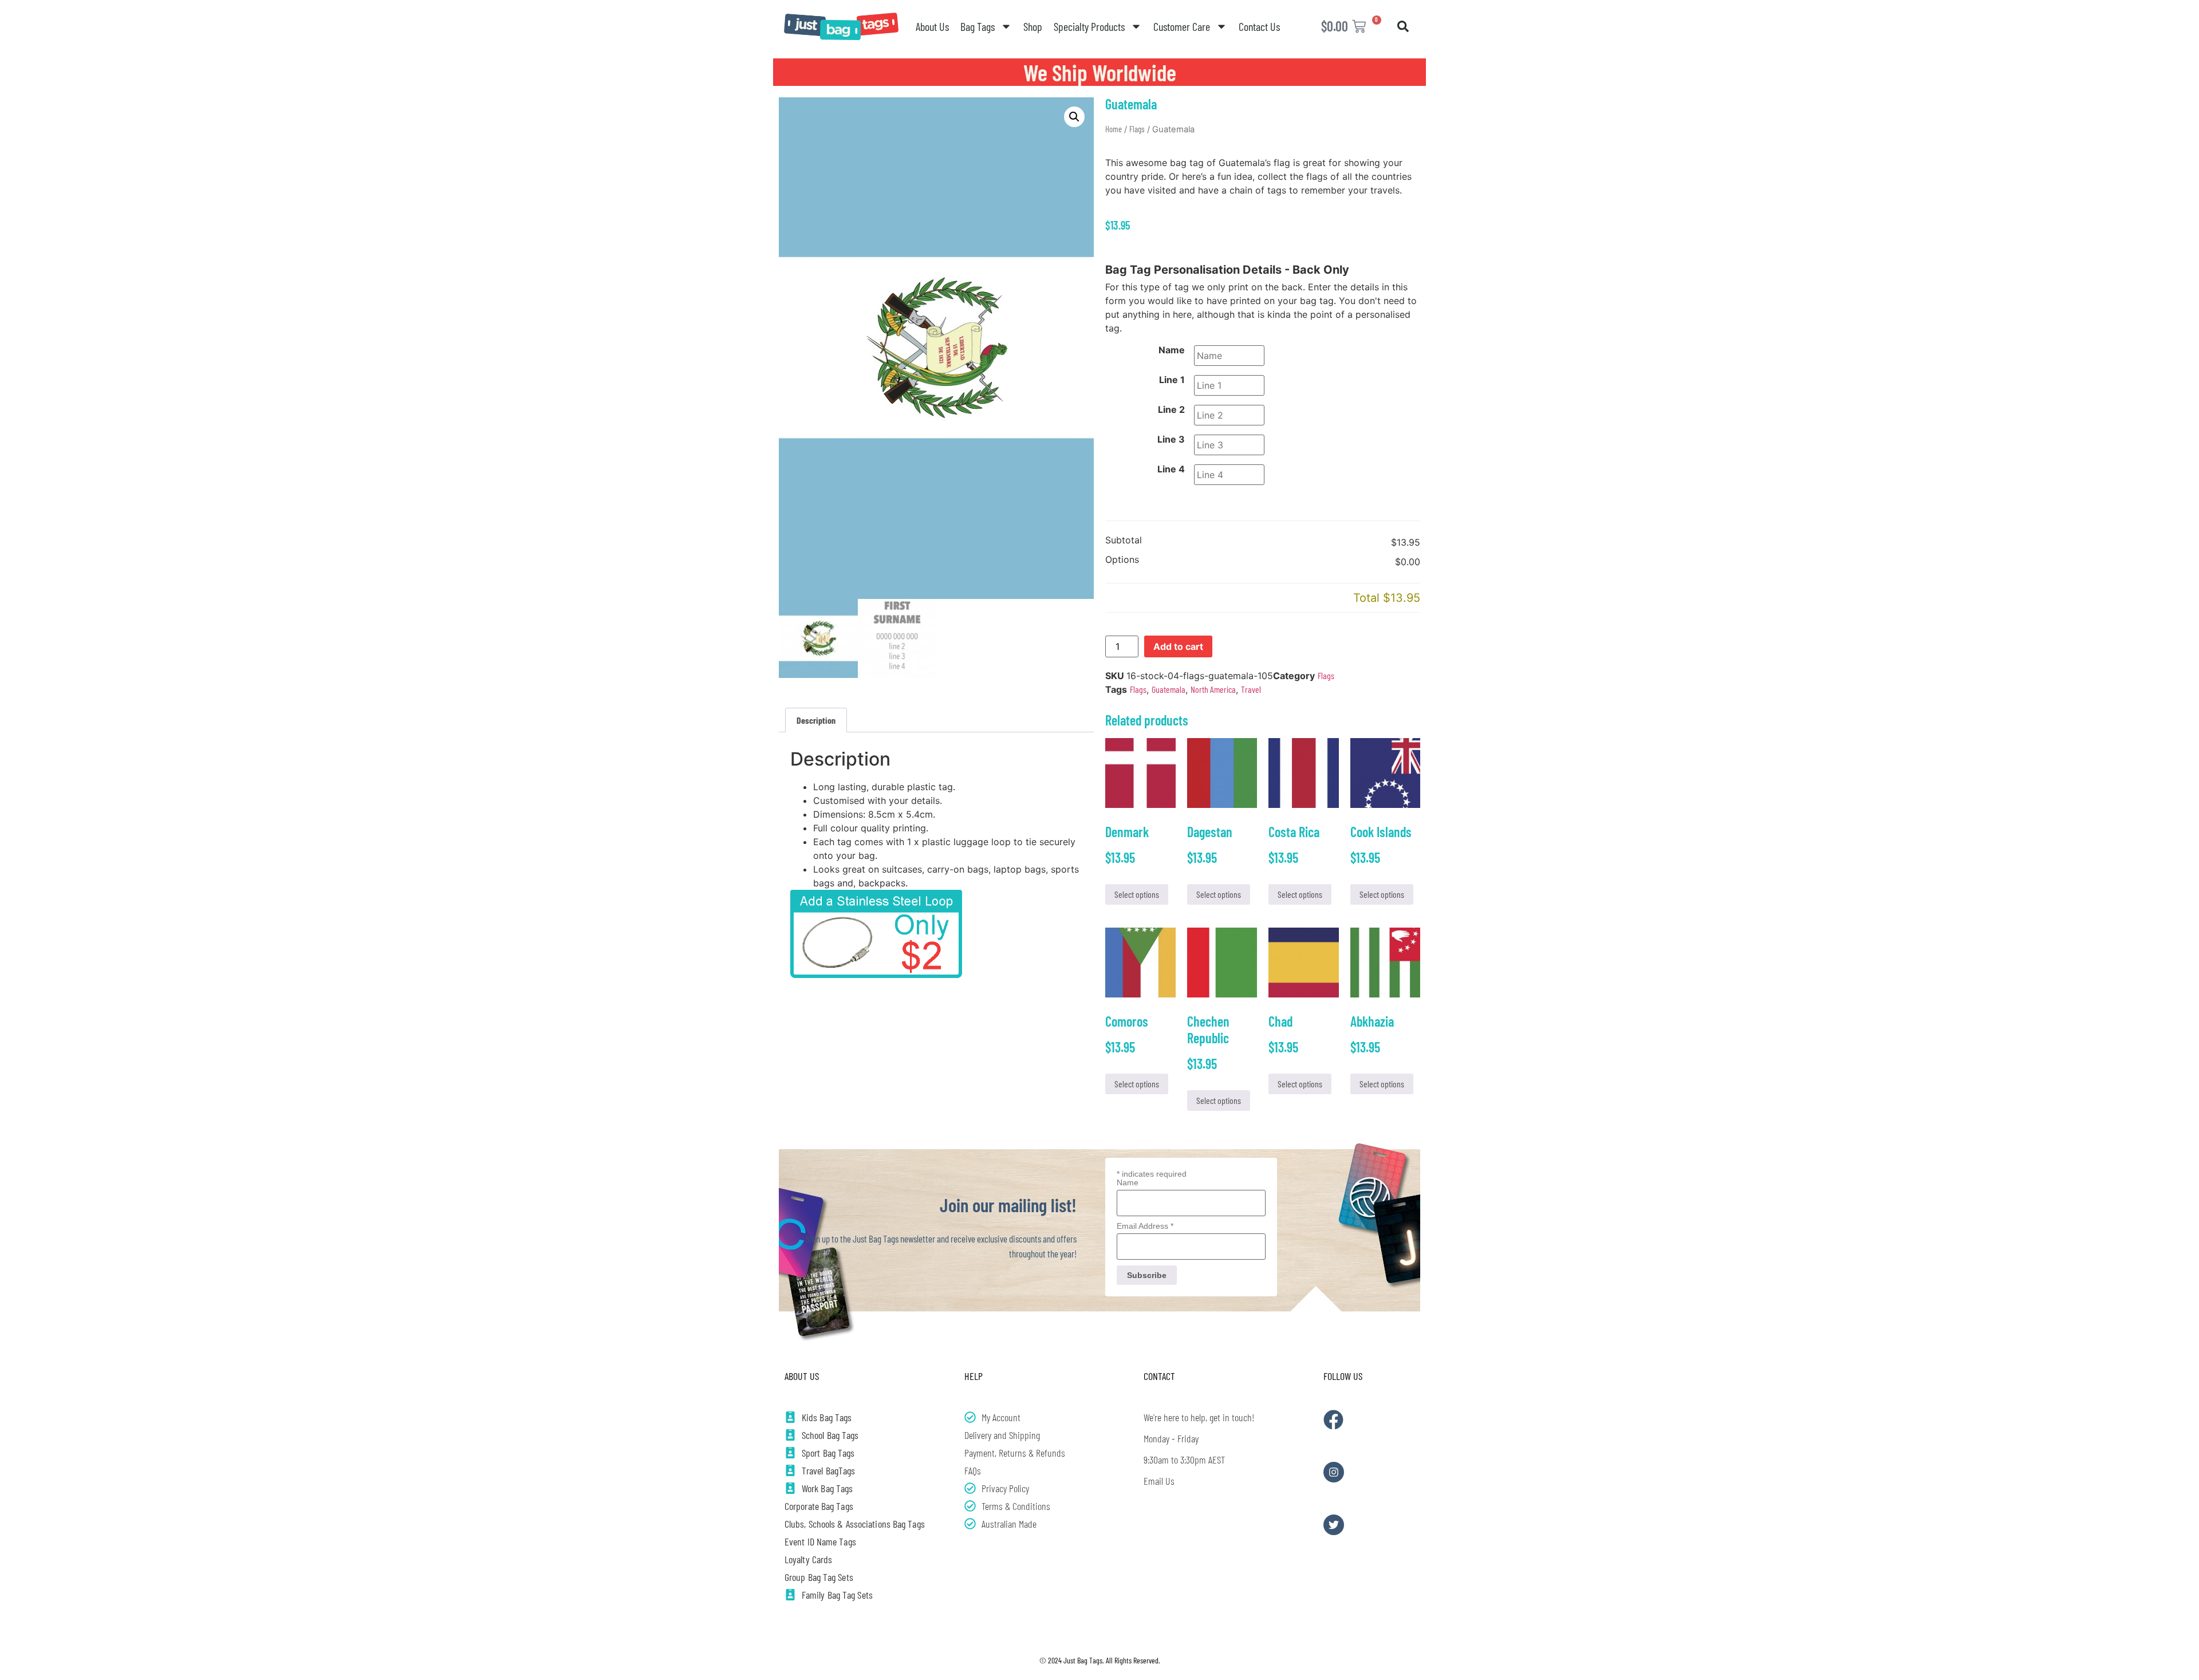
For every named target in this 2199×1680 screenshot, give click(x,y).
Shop (1033, 26)
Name (1172, 350)
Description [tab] (816, 720)
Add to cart (1178, 646)
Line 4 (1171, 469)
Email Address (1145, 1226)
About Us (932, 26)
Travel (1251, 689)
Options (1122, 560)
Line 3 (1171, 439)
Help (974, 1376)
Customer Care (1182, 26)
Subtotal (1124, 541)
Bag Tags (978, 26)
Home (1114, 129)
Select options (1137, 894)
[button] (1403, 26)
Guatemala (1169, 689)
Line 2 (1171, 409)
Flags (1137, 129)
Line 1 (1172, 380)
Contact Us (1259, 26)
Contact (1159, 1376)
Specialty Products (1089, 26)
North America (1213, 689)
